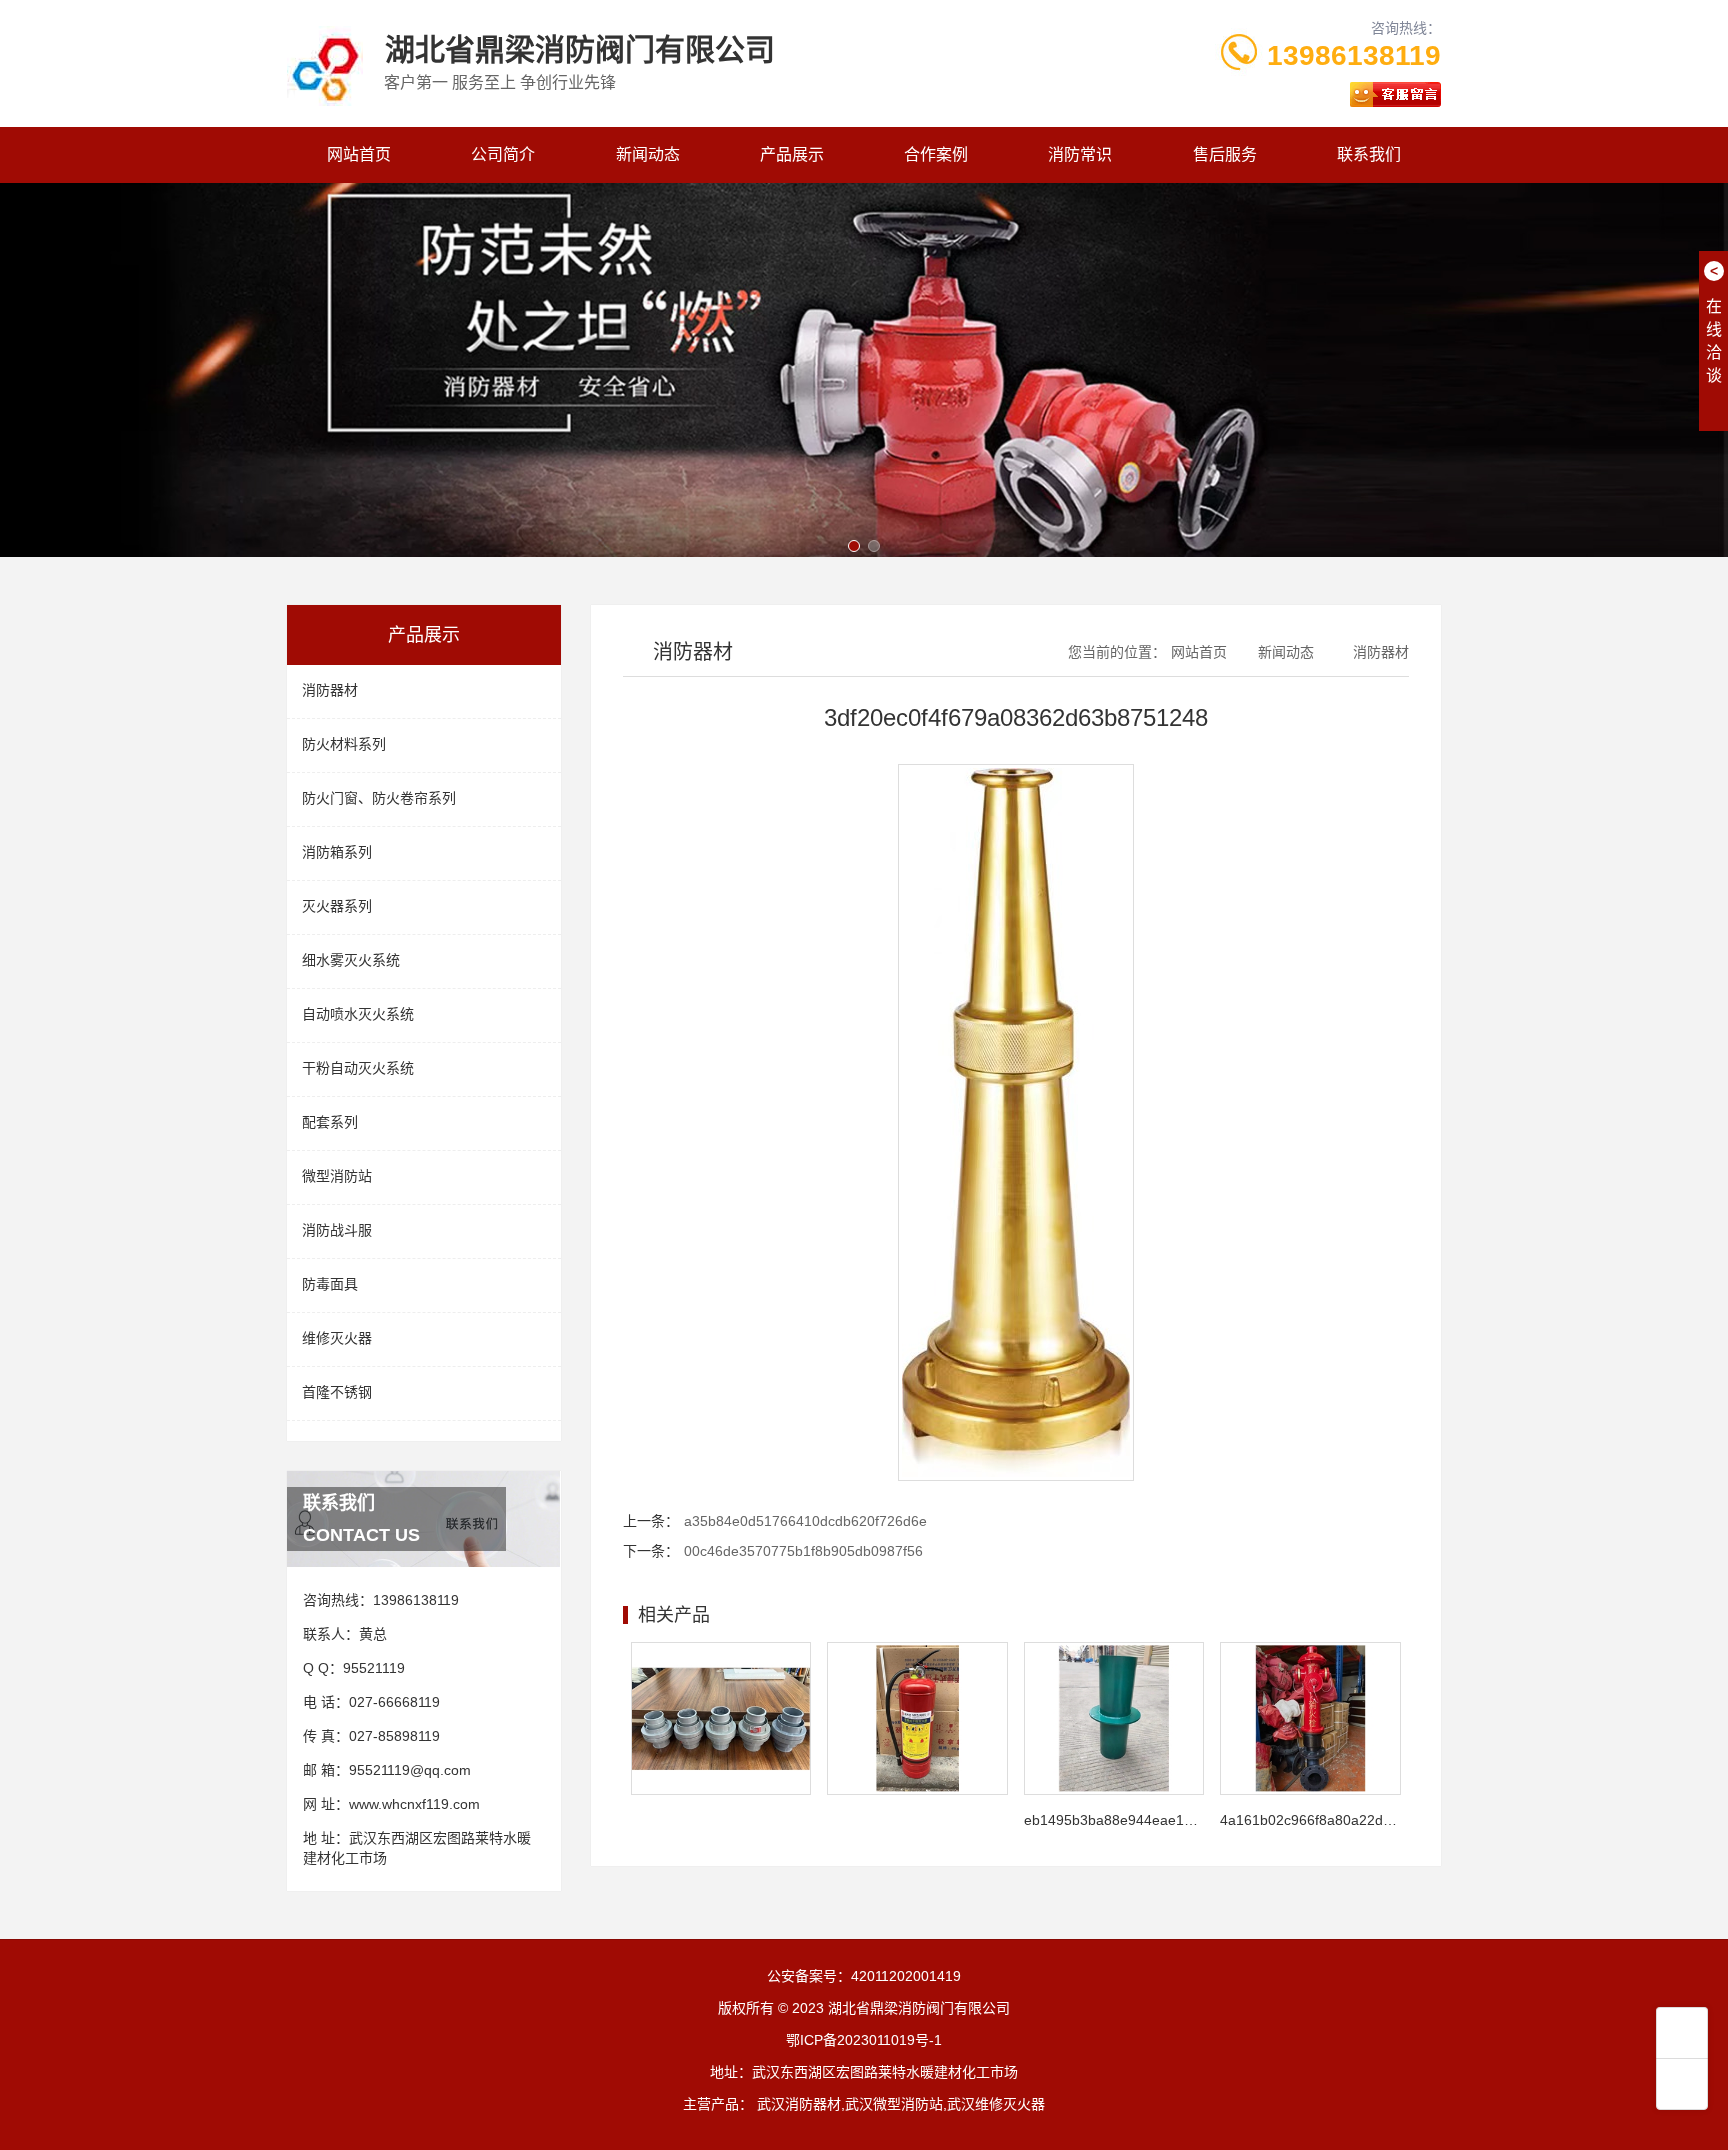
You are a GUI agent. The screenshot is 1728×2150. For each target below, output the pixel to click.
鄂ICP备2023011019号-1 (864, 2040)
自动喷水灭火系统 (358, 1014)
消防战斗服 (337, 1230)
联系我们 (1369, 154)
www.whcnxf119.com (414, 1804)
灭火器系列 (337, 906)
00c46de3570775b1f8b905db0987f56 (803, 1551)
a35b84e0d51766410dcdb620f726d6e (805, 1521)
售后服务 (1225, 154)
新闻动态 (648, 154)
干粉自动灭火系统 (358, 1068)
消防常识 (1080, 154)
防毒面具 (330, 1284)
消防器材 (330, 690)
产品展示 (792, 154)
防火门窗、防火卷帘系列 (379, 798)
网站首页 (359, 154)
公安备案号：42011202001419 (864, 1976)
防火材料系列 (344, 744)
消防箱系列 (337, 852)
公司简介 (503, 154)
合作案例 (936, 154)
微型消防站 (337, 1176)
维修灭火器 (337, 1338)
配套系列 (330, 1122)
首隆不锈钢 (337, 1392)
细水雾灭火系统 (351, 960)
